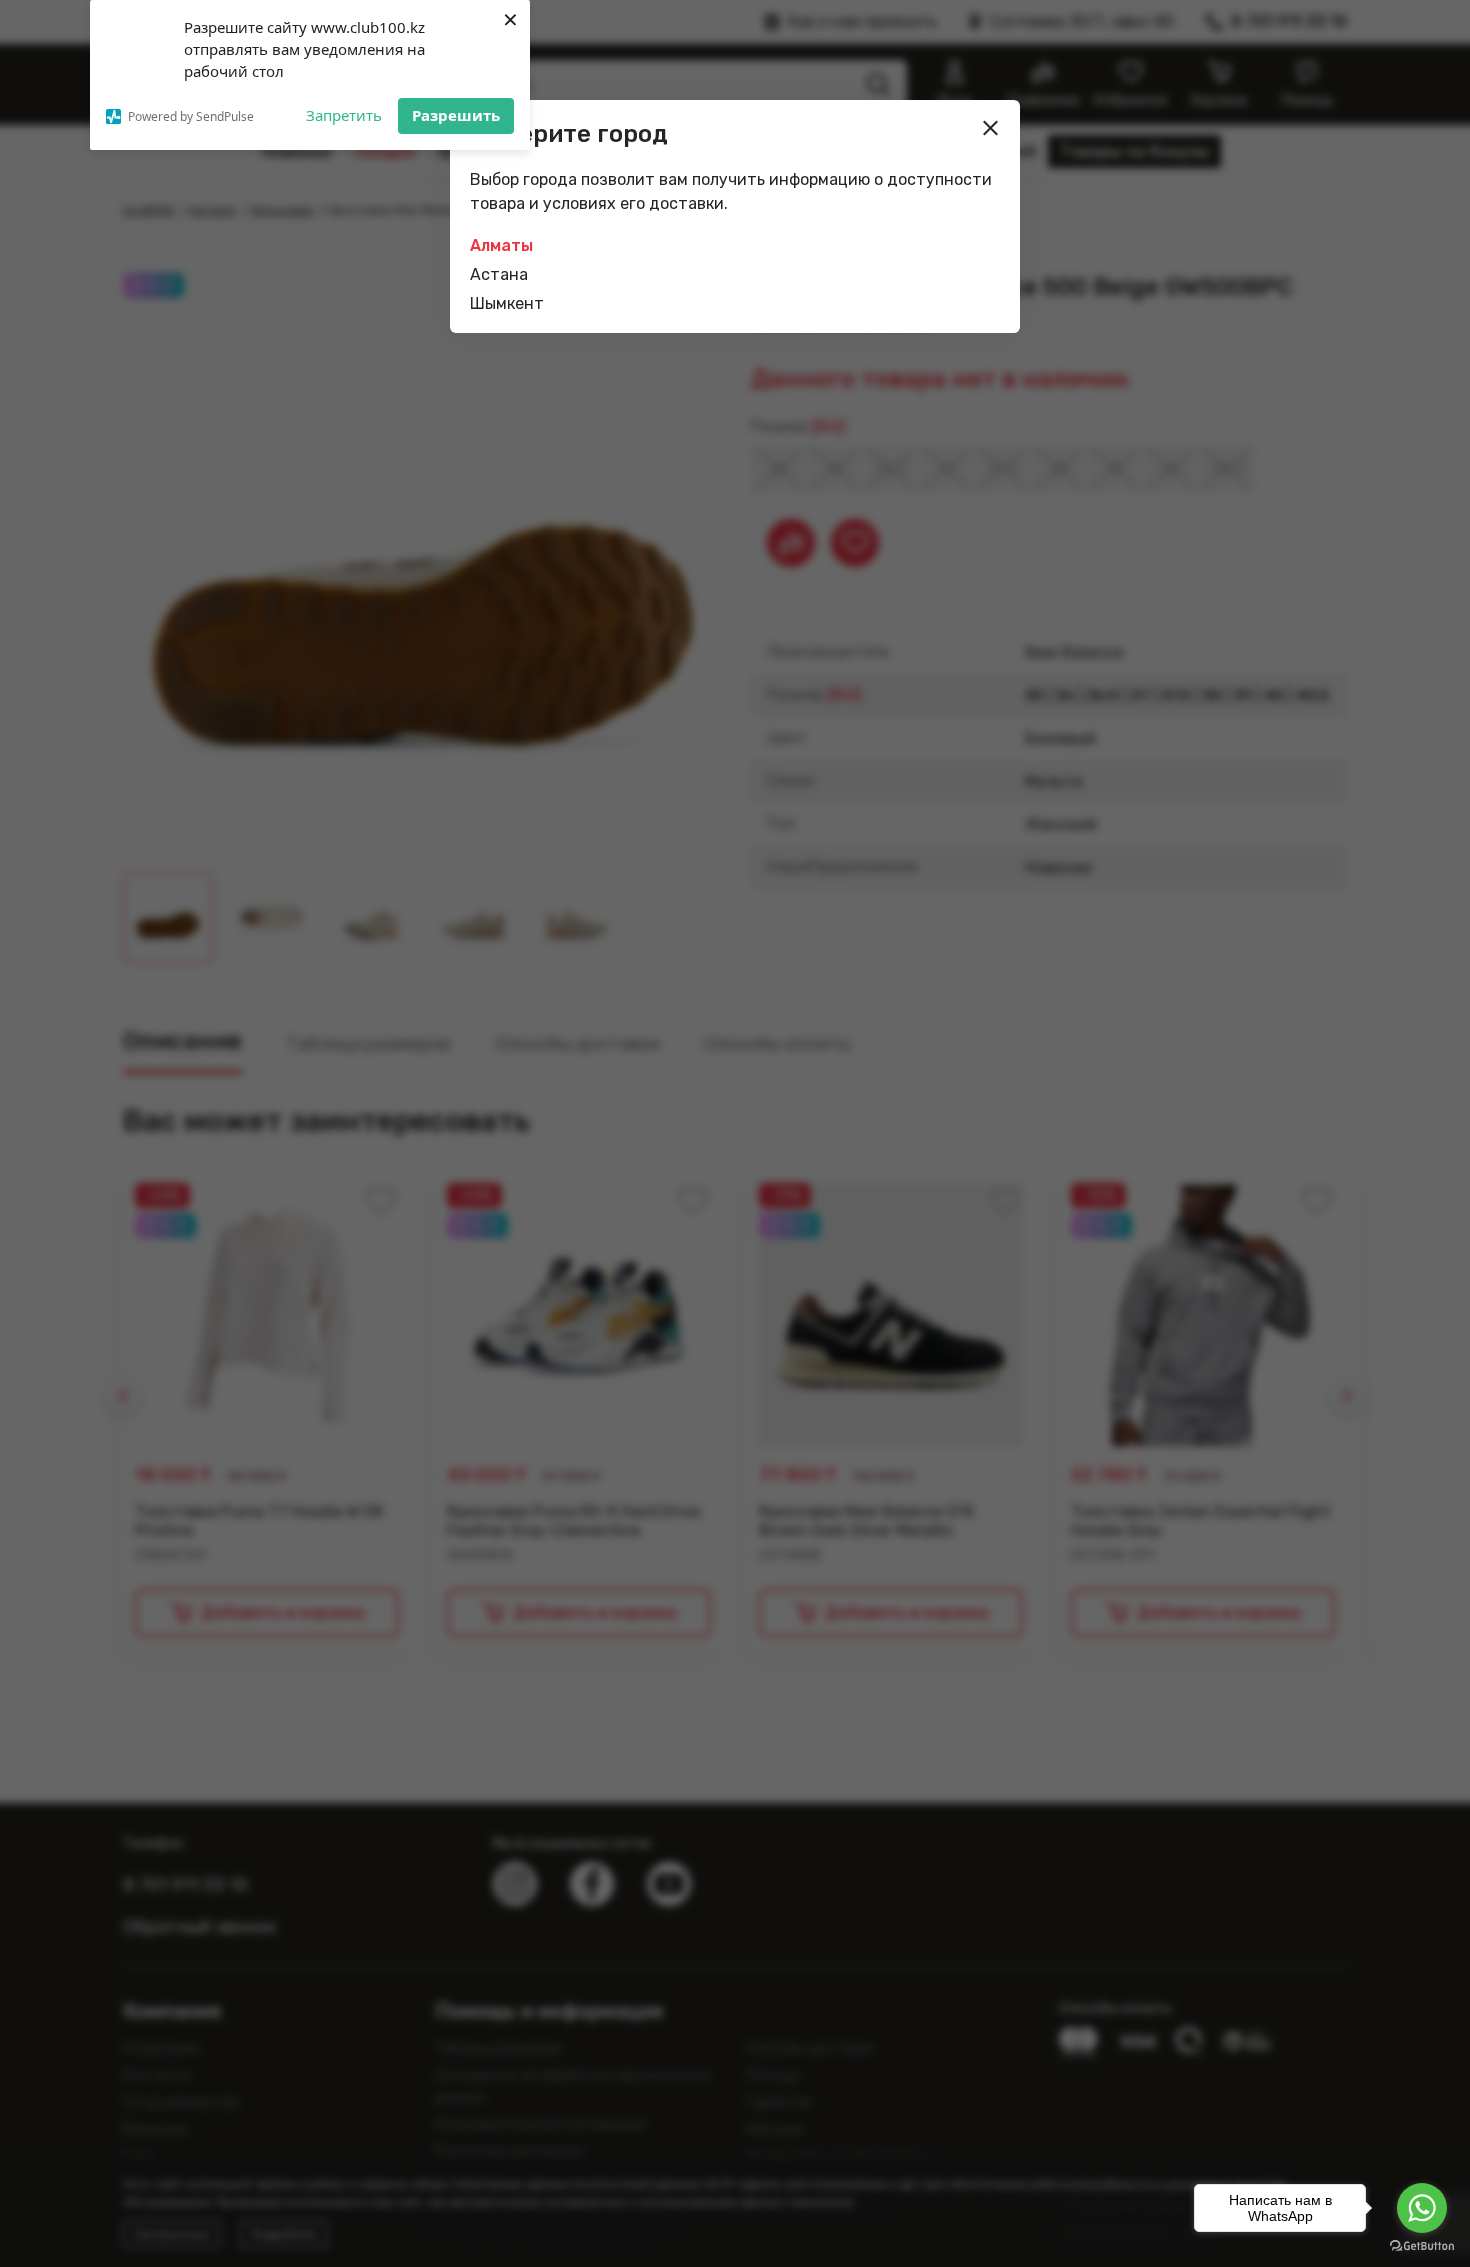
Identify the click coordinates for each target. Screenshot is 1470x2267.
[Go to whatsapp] (1422, 2208)
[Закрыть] (991, 128)
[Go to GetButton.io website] (1422, 2246)
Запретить (344, 115)
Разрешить (456, 115)
